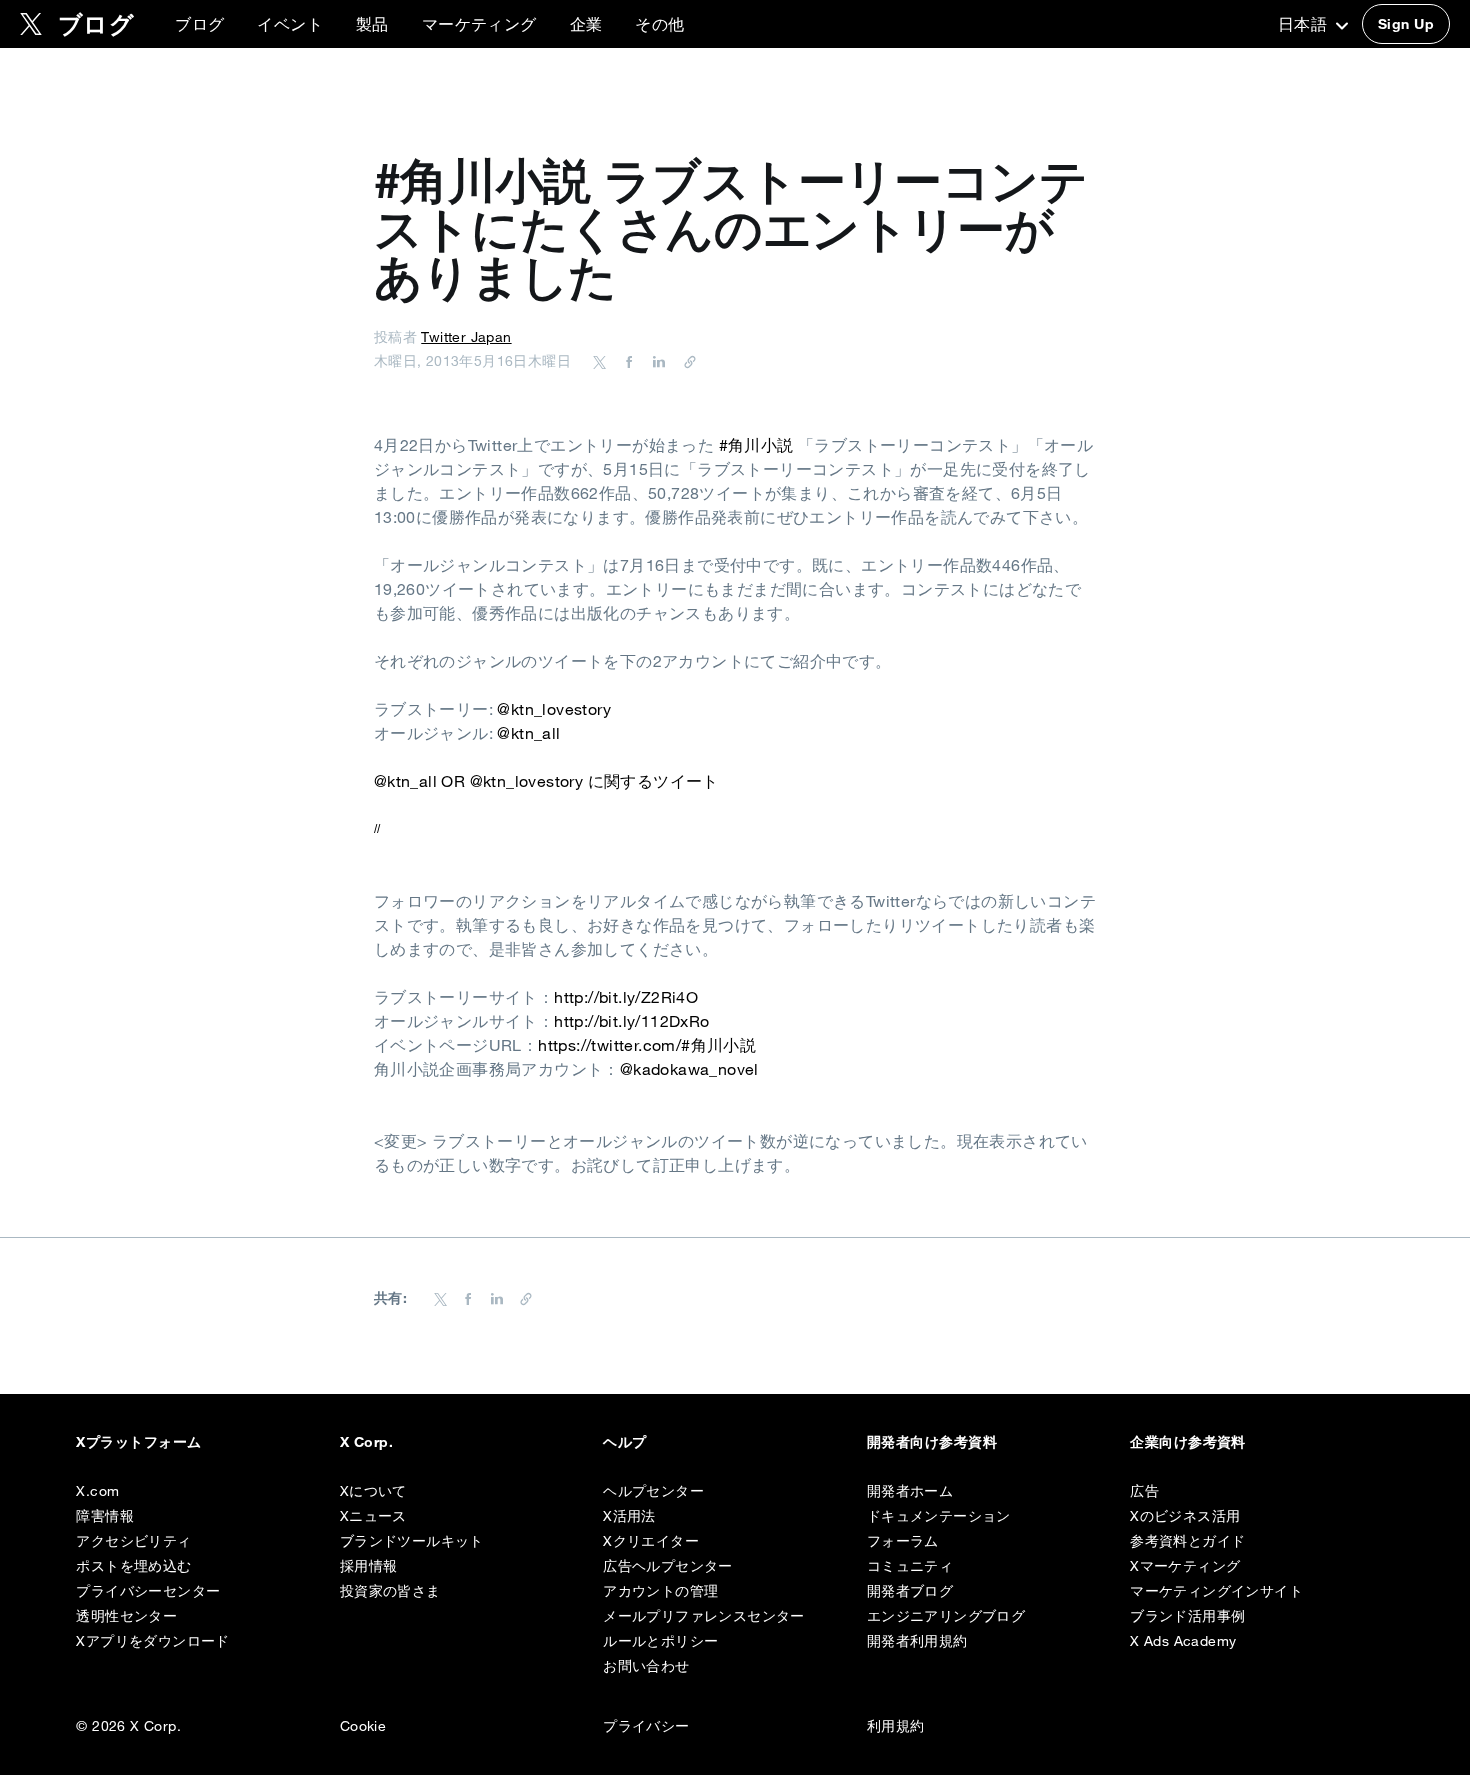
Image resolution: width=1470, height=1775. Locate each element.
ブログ (199, 24)
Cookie (363, 1726)
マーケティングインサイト (1216, 1591)
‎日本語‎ (1305, 24)
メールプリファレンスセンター (704, 1616)
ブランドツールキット (412, 1541)
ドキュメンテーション (939, 1516)
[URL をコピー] (685, 361)
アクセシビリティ (133, 1541)
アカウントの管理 (660, 1591)
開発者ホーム (910, 1491)
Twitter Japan (466, 337)
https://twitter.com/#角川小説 (647, 1045)
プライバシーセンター (148, 1591)
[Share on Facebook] (626, 361)
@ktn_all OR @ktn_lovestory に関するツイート (546, 781)
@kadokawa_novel (689, 1069)
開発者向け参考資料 (932, 1442)
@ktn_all (528, 733)
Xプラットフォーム (138, 1442)
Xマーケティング (1185, 1566)
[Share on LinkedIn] (656, 361)
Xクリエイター (651, 1541)
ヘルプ (624, 1442)
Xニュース (373, 1516)
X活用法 (629, 1516)
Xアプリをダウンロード (152, 1641)
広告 (1144, 1491)
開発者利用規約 (917, 1641)
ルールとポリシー (660, 1641)
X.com (97, 1491)
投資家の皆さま (390, 1591)
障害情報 (105, 1516)
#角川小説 (756, 445)
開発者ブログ (910, 1591)
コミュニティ (910, 1566)
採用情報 (369, 1566)
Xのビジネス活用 (1185, 1516)
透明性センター (126, 1616)
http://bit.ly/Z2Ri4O (626, 997)
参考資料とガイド (1187, 1541)
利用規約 (896, 1726)
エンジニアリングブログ (946, 1616)
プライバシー (646, 1726)
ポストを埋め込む (133, 1566)
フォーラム (903, 1541)
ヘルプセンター (653, 1491)
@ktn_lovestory (554, 709)
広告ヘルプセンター (668, 1566)
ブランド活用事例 (1187, 1616)
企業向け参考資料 (1188, 1442)
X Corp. (366, 1442)
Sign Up (1406, 24)
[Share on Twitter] (600, 361)
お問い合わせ (646, 1666)
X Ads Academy (1183, 1641)
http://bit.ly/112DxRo (631, 1021)
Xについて (373, 1491)
